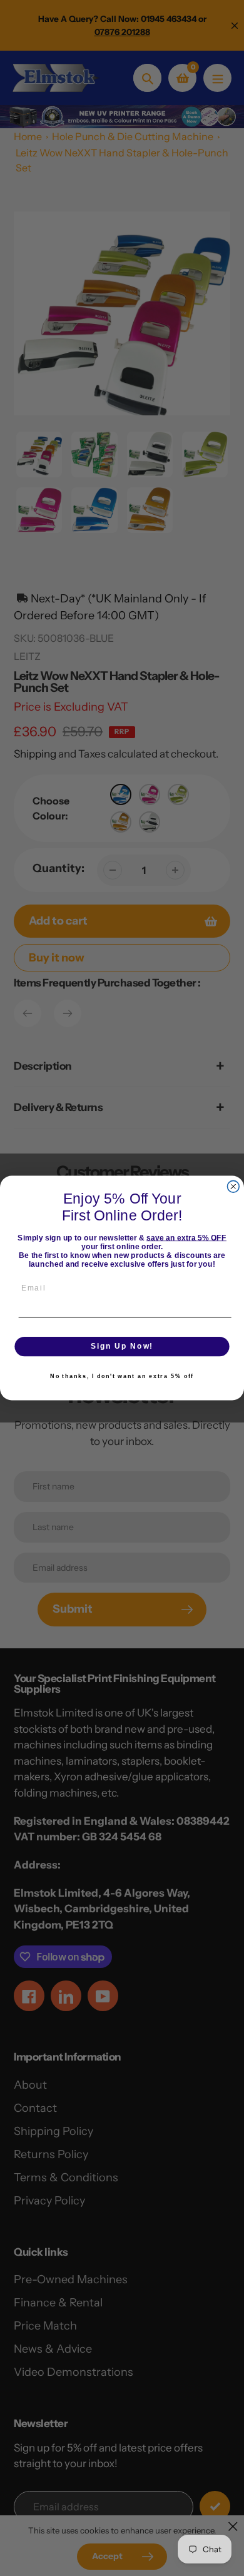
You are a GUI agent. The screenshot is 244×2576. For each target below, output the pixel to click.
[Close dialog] (233, 1186)
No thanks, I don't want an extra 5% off (122, 1376)
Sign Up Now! (122, 1346)
